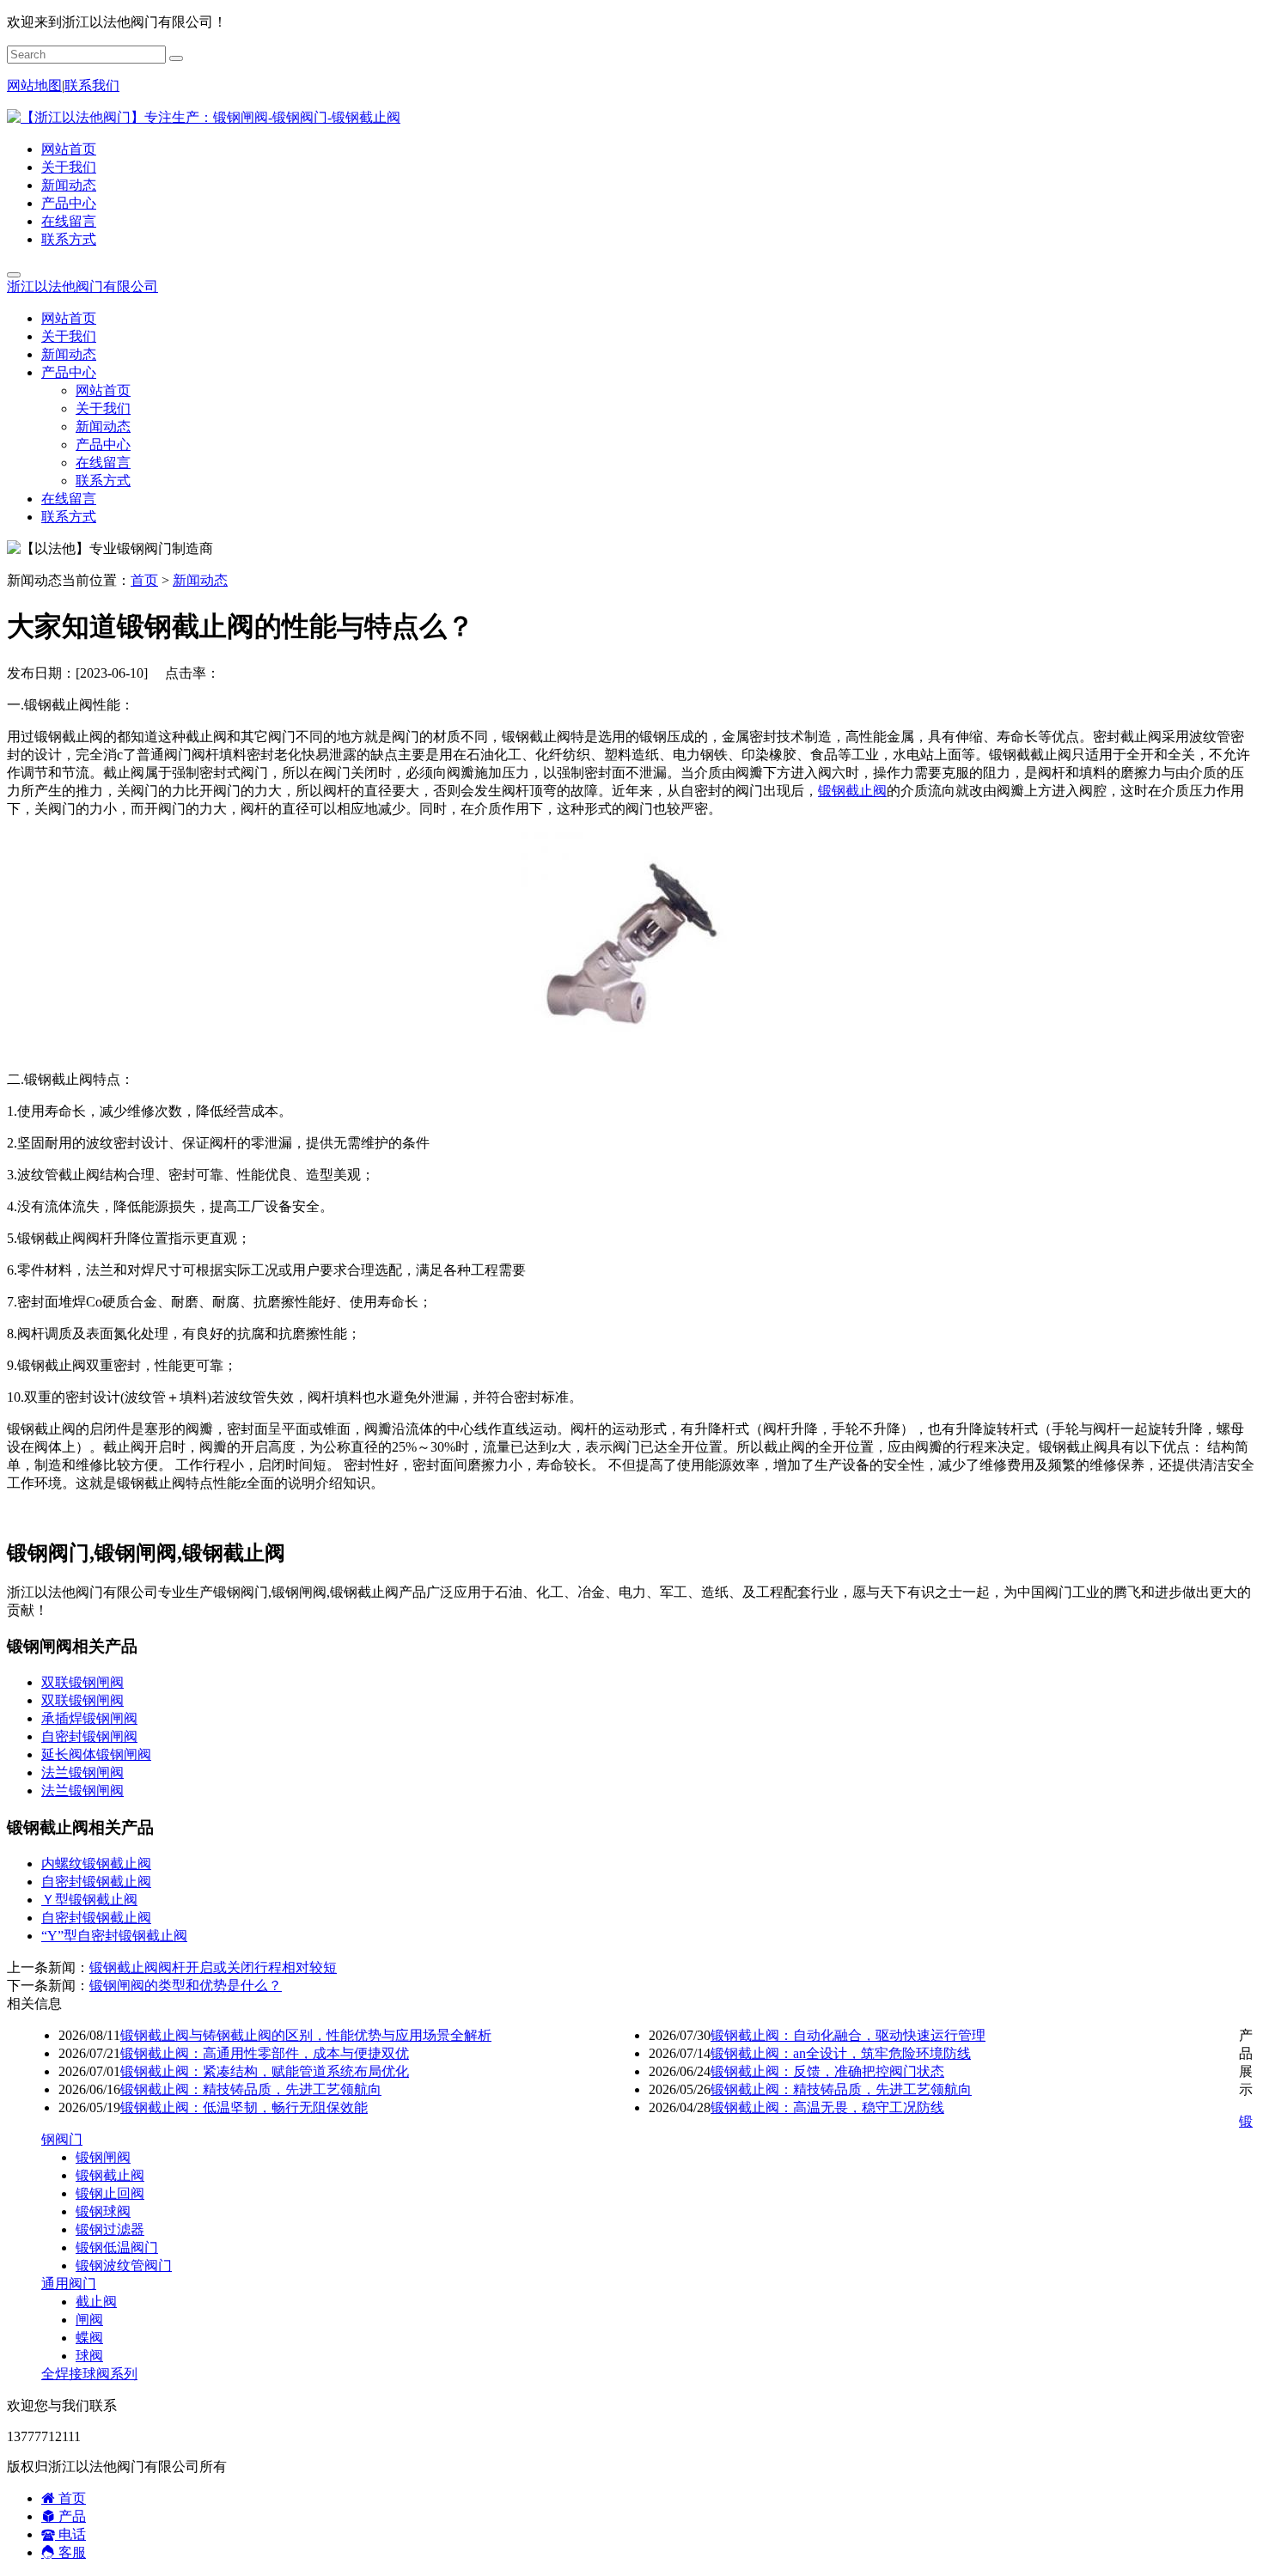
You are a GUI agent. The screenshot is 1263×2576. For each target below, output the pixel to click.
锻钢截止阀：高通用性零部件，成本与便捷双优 (265, 2053)
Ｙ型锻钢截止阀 (89, 1900)
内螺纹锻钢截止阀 (96, 1863)
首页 (144, 580)
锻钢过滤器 (110, 2229)
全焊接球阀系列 (89, 2374)
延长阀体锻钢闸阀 (96, 1754)
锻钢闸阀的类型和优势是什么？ (186, 1985)
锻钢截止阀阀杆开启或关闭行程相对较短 (213, 1967)
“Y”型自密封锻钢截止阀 (114, 1936)
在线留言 (69, 221)
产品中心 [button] (69, 372)
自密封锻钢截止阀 (96, 1882)
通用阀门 (69, 2284)
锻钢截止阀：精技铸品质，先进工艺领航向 (251, 2089)
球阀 (89, 2356)
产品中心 (69, 203)
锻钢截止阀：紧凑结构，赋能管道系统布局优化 (265, 2071)
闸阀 (89, 2320)
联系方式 (69, 239)
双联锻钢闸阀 (82, 1682)
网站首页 (69, 149)
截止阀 (96, 2302)
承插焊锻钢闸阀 (89, 1718)
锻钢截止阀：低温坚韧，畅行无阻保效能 (244, 2107)
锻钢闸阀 (103, 2157)
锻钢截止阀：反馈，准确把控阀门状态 (827, 2071)
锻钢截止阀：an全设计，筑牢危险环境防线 (841, 2053)
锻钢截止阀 (852, 791)
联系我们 (92, 85)
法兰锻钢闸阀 (82, 1772)
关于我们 (69, 167)
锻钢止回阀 (110, 2193)
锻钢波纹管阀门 (124, 2265)
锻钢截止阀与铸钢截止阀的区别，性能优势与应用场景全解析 (306, 2035)
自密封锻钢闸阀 (89, 1736)
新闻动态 (69, 185)
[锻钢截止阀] (631, 1049)
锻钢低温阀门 (117, 2247)
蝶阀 (89, 2338)
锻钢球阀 (103, 2211)
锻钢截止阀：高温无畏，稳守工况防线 (827, 2107)
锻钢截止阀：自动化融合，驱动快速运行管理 (848, 2035)
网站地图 (34, 85)
